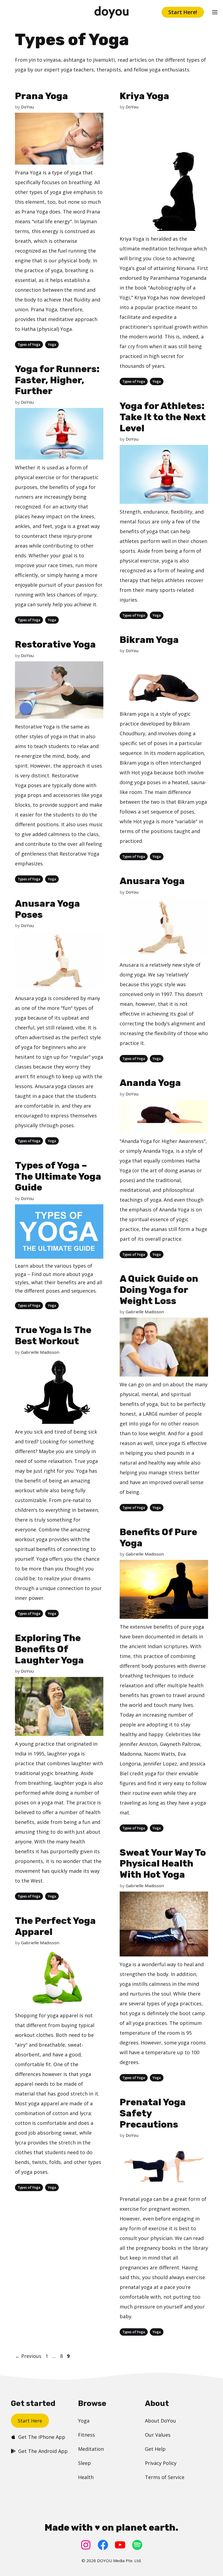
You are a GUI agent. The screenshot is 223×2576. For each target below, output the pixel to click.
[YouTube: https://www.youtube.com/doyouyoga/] (120, 2545)
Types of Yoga (29, 345)
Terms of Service (165, 2477)
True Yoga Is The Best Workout (53, 1336)
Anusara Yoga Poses (47, 909)
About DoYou (160, 2421)
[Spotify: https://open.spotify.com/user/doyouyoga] (137, 2545)
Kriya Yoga (144, 96)
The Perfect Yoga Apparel (55, 1926)
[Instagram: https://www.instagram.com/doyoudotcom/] (86, 2545)
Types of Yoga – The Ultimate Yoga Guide (58, 1177)
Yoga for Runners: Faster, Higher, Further (57, 380)
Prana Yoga (41, 96)
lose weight (152, 1433)
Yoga (52, 345)
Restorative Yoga (55, 644)
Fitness (86, 2435)
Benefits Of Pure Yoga (158, 1538)
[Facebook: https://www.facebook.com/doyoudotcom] (103, 2545)
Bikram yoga (134, 714)
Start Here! (183, 12)
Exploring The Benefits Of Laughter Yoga (49, 1649)
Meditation (91, 2449)
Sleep (84, 2463)
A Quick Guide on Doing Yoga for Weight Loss (159, 1290)
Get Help (155, 2449)
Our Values (158, 2435)
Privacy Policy (161, 2463)
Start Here (30, 2421)
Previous (28, 2356)
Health (86, 2477)
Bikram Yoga (149, 640)
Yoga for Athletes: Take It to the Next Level (163, 417)
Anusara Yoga (152, 881)
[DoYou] (111, 12)
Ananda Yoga (150, 1083)
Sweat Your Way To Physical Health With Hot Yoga (163, 1864)
